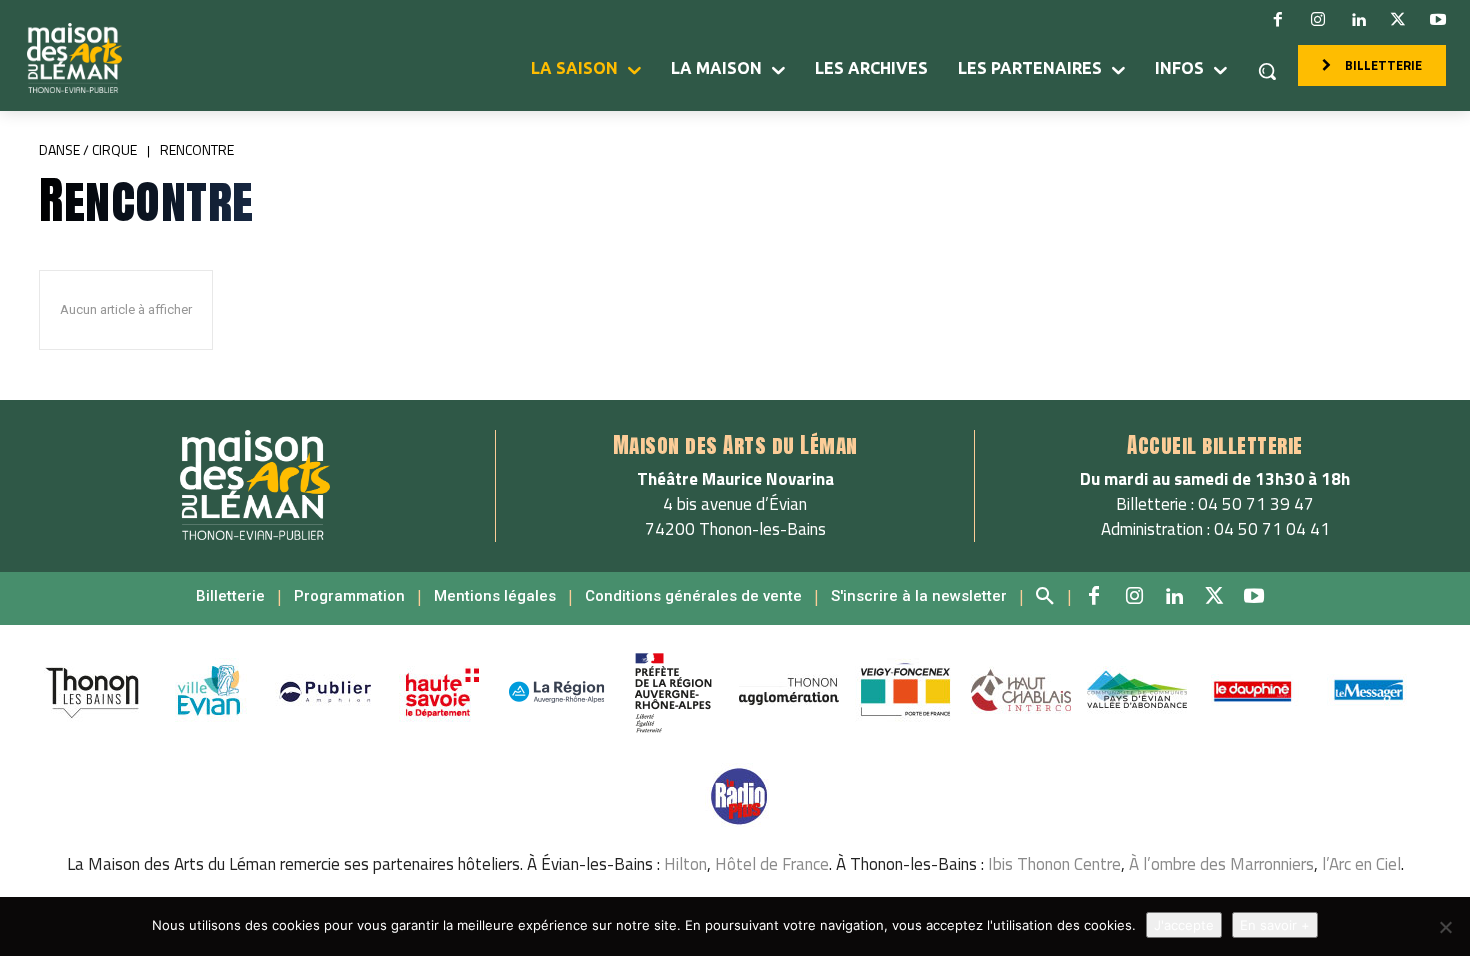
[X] (1398, 20)
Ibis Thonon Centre (1054, 864)
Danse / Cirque (88, 149)
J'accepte (1184, 925)
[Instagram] (1318, 20)
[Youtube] (1438, 20)
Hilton (685, 864)
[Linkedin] (1358, 20)
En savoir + (1275, 925)
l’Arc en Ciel (1361, 864)
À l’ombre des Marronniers (1221, 864)
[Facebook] (1278, 20)
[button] (1267, 71)
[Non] (1445, 927)
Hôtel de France (772, 864)
